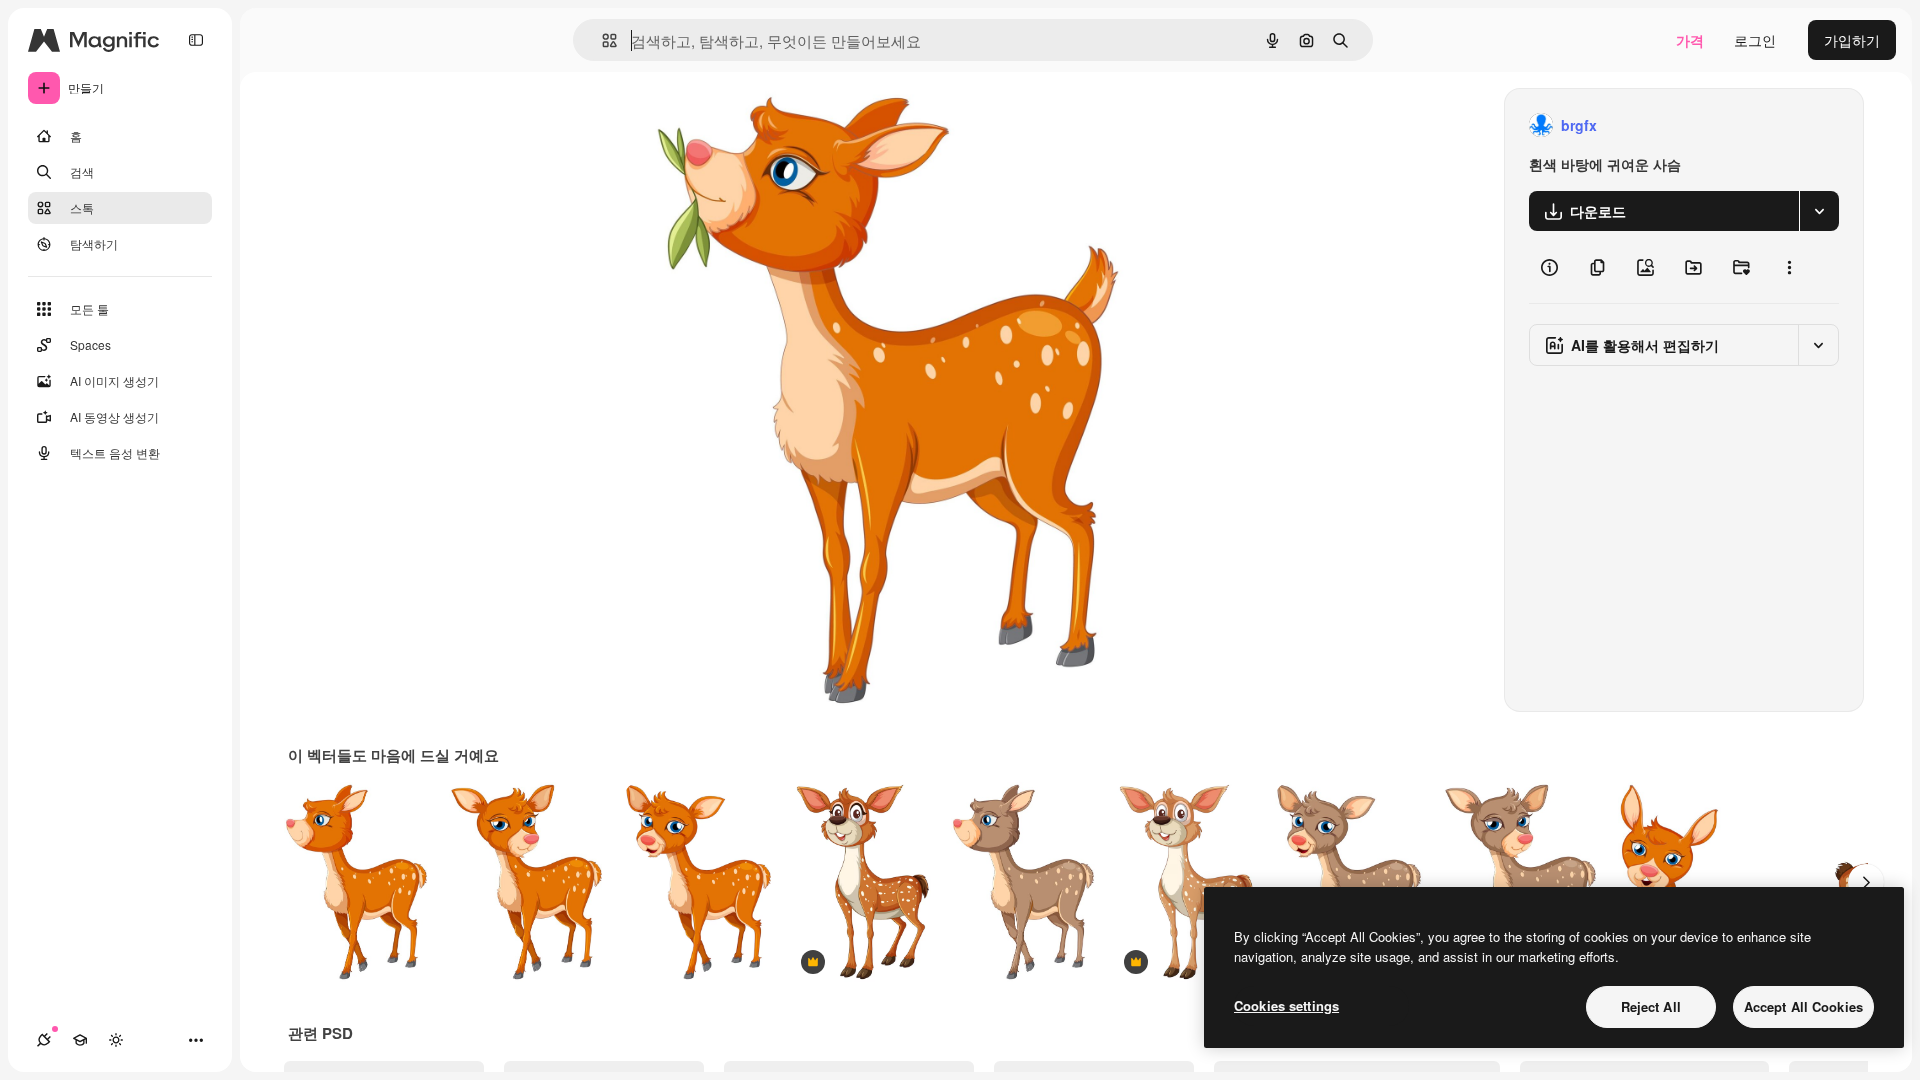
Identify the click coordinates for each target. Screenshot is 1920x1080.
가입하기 (1852, 40)
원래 (765, 125)
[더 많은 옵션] (1789, 267)
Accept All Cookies (1803, 1006)
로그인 (1755, 40)
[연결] (44, 1040)
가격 (1690, 40)
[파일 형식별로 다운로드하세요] (1819, 211)
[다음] (1866, 882)
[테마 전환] (116, 1040)
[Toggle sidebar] (196, 40)
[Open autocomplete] (601, 40)
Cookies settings (1286, 1005)
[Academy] (80, 1040)
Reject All (1651, 1006)
